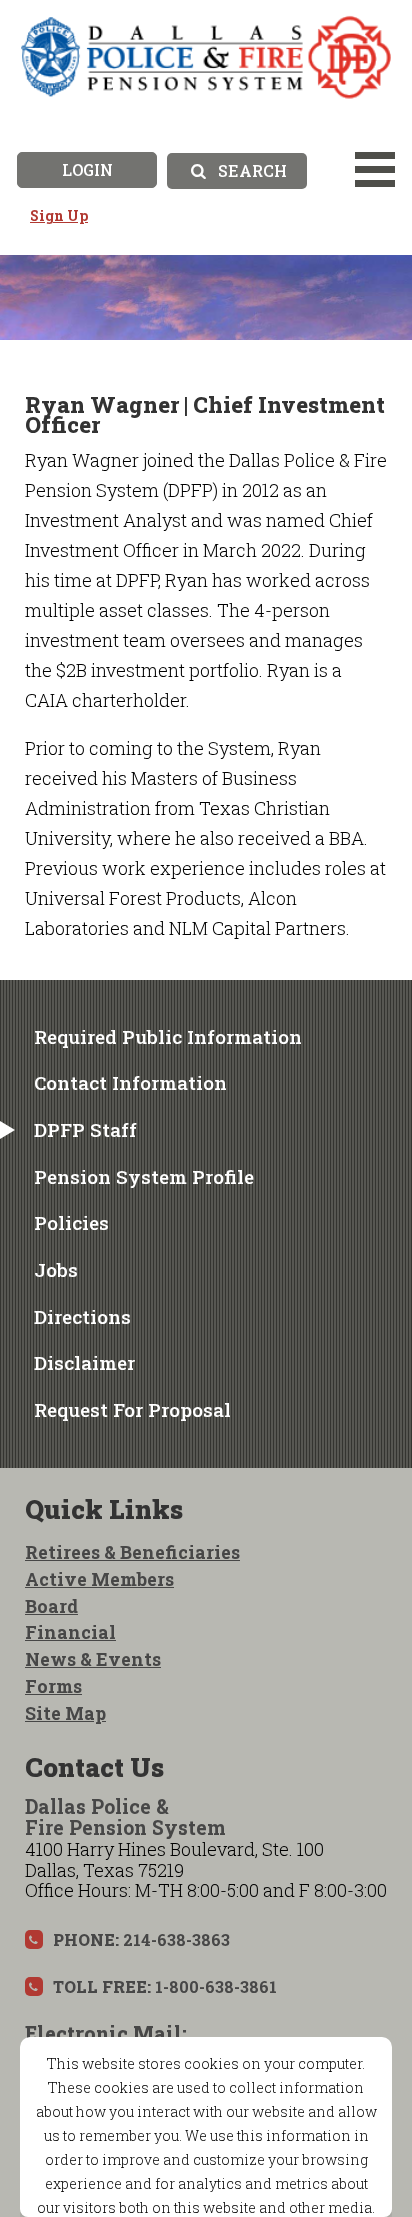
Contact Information (130, 1082)
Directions (82, 1316)
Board (51, 1606)
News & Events (93, 1659)
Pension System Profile (144, 1176)
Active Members (99, 1579)
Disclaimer (84, 1362)
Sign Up (59, 215)
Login (87, 169)
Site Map (65, 1713)
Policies (71, 1222)
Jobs (56, 1269)
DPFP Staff (85, 1129)
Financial (70, 1632)
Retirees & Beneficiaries (132, 1552)
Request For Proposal (132, 1409)
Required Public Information (168, 1036)
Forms (53, 1686)
